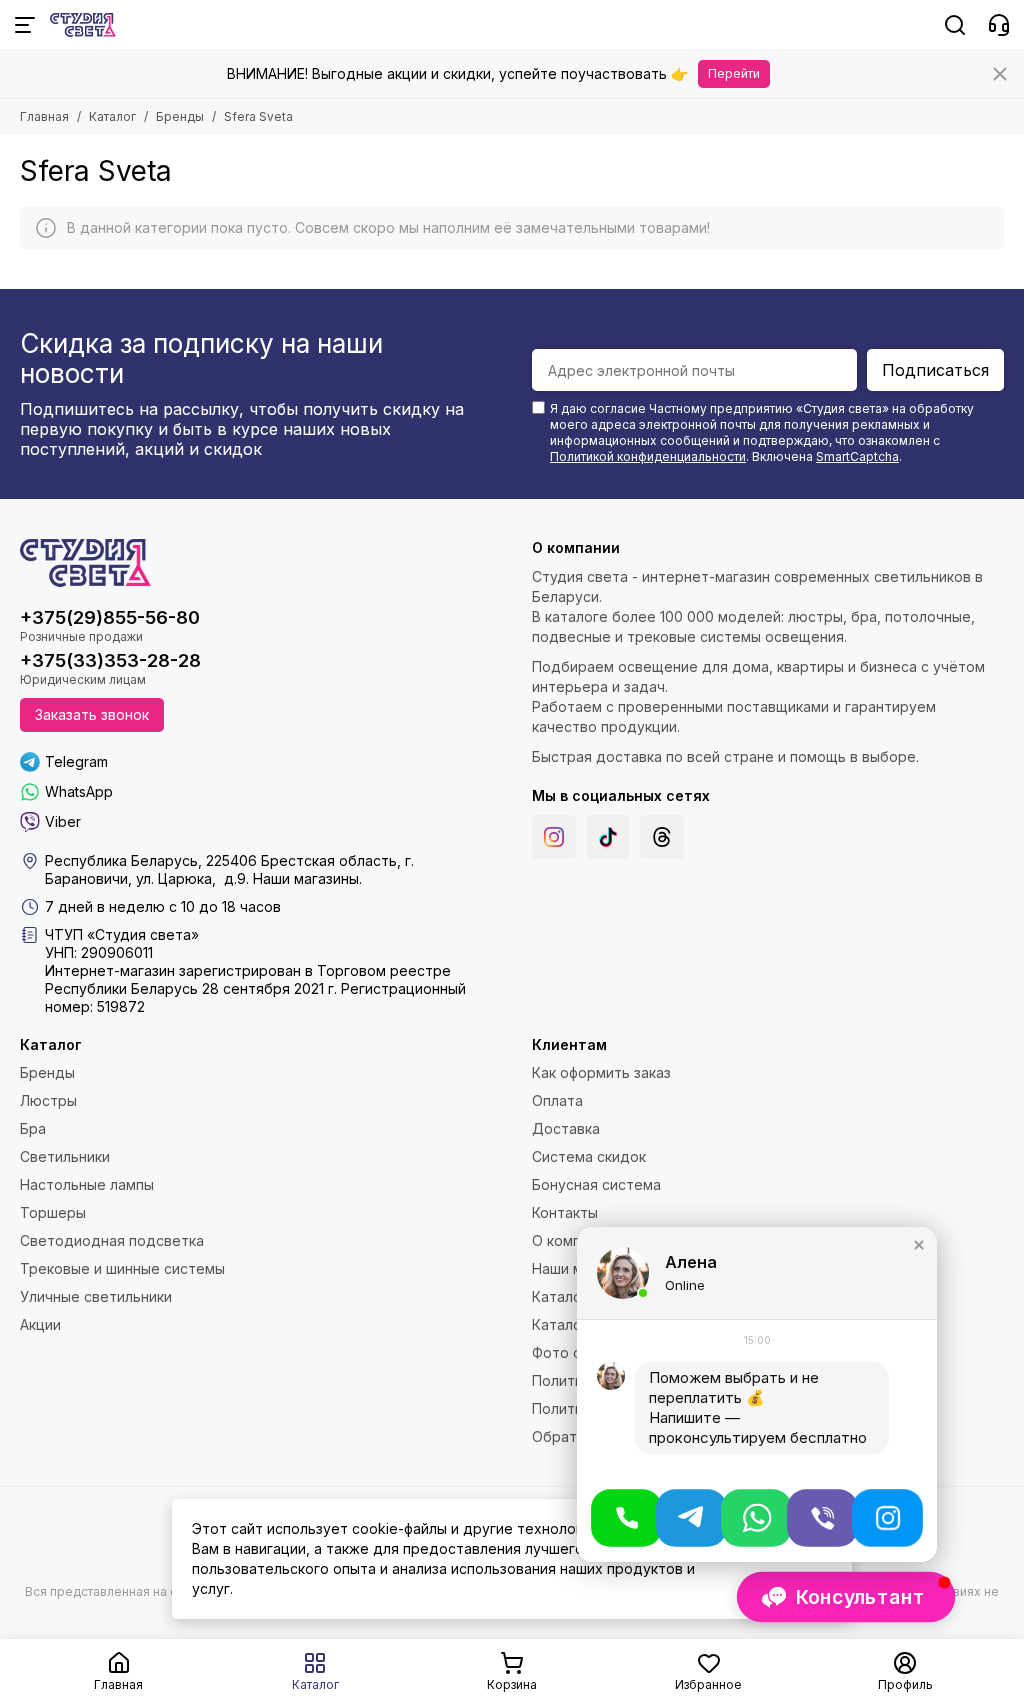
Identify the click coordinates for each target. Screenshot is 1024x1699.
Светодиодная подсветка (112, 1240)
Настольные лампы (87, 1184)
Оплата (557, 1100)
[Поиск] (955, 25)
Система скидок (589, 1156)
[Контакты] (999, 25)
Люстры (48, 1100)
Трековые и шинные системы (122, 1268)
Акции (40, 1324)
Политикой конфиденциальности (648, 456)
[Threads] (662, 837)
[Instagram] (554, 837)
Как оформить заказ (601, 1072)
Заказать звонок (92, 714)
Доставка (566, 1128)
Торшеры (53, 1212)
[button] (919, 1245)
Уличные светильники (96, 1296)
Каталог (112, 116)
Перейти (734, 73)
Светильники (65, 1156)
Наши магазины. (307, 878)
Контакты (565, 1212)
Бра (33, 1128)
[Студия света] (83, 25)
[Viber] (822, 1518)
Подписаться (935, 370)
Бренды (180, 116)
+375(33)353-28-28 (110, 660)
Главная (44, 116)
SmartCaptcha (857, 456)
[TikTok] (608, 837)
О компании (572, 1240)
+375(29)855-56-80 (110, 617)
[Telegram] (691, 1518)
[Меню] (25, 25)
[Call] (626, 1518)
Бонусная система (596, 1184)
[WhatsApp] (756, 1518)
